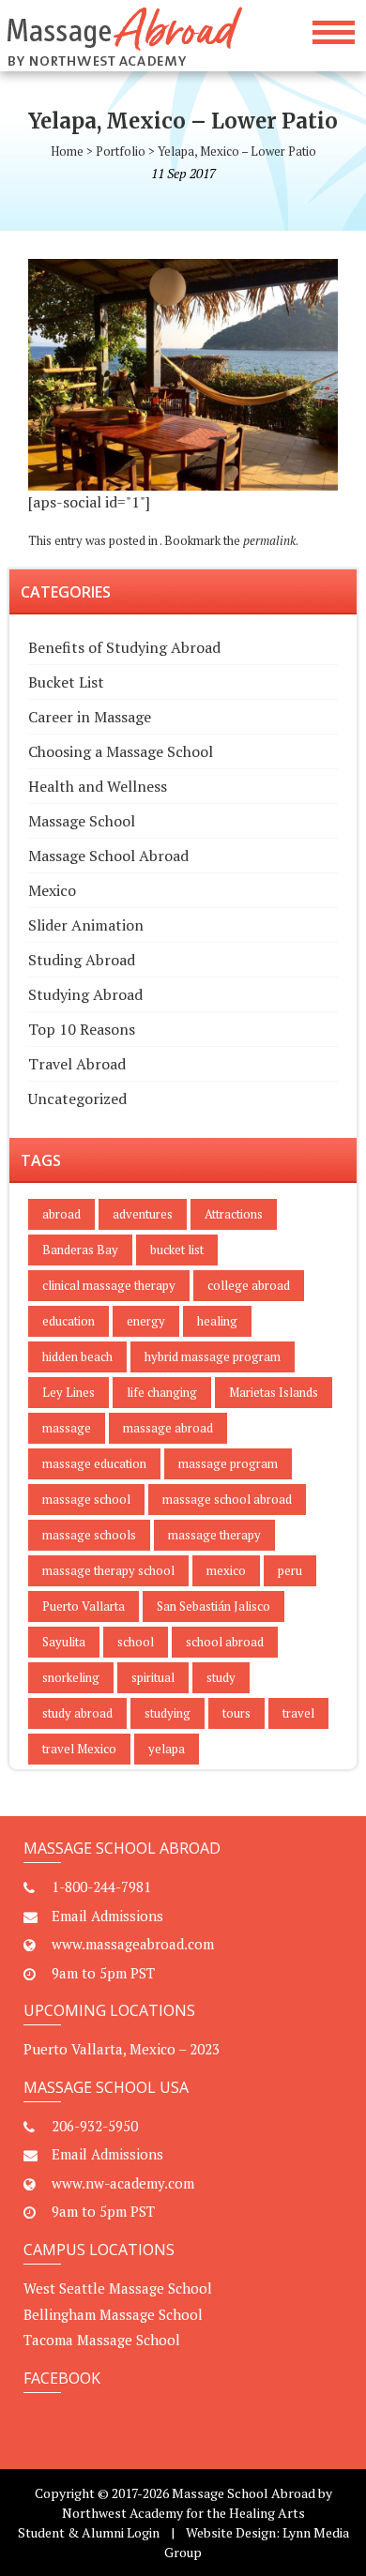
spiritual (153, 1677)
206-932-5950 (95, 2126)
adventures (143, 1214)
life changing (162, 1392)
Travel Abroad (77, 1064)
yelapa (167, 1749)
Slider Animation (86, 925)
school (136, 1642)
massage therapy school (108, 1570)
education (69, 1321)
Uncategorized (77, 1099)
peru (290, 1570)
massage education (94, 1463)
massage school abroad (227, 1499)
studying (168, 1713)
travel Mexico (79, 1749)
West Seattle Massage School (118, 2288)
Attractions (234, 1214)
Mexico (52, 890)
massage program (228, 1463)
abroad (61, 1214)
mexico (226, 1570)
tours (236, 1713)
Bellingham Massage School (113, 2314)
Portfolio (121, 151)
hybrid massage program (213, 1356)
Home (67, 151)
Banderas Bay (80, 1250)
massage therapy (214, 1535)
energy (146, 1321)
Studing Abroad (82, 960)
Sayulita (64, 1642)
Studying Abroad (85, 994)
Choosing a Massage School (121, 751)
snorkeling (71, 1677)
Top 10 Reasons (82, 1029)
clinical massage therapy (109, 1285)
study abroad (77, 1713)
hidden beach (77, 1356)
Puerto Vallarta (84, 1606)
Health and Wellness (98, 786)
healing (217, 1321)
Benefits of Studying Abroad (124, 647)
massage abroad (168, 1428)
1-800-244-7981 (101, 1887)
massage (67, 1428)
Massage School (82, 821)
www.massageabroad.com (133, 1944)
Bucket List (66, 682)
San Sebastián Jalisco (213, 1606)
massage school (86, 1499)
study (221, 1677)
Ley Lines (69, 1392)
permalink (269, 540)
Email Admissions (107, 1916)
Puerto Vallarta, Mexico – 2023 (122, 2049)
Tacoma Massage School (102, 2340)
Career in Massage (90, 717)
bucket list (177, 1250)
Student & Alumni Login (89, 2532)
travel (298, 1713)
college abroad (249, 1285)
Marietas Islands (274, 1392)
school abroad (225, 1642)
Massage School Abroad (108, 856)
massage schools (89, 1535)
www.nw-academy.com (123, 2183)
